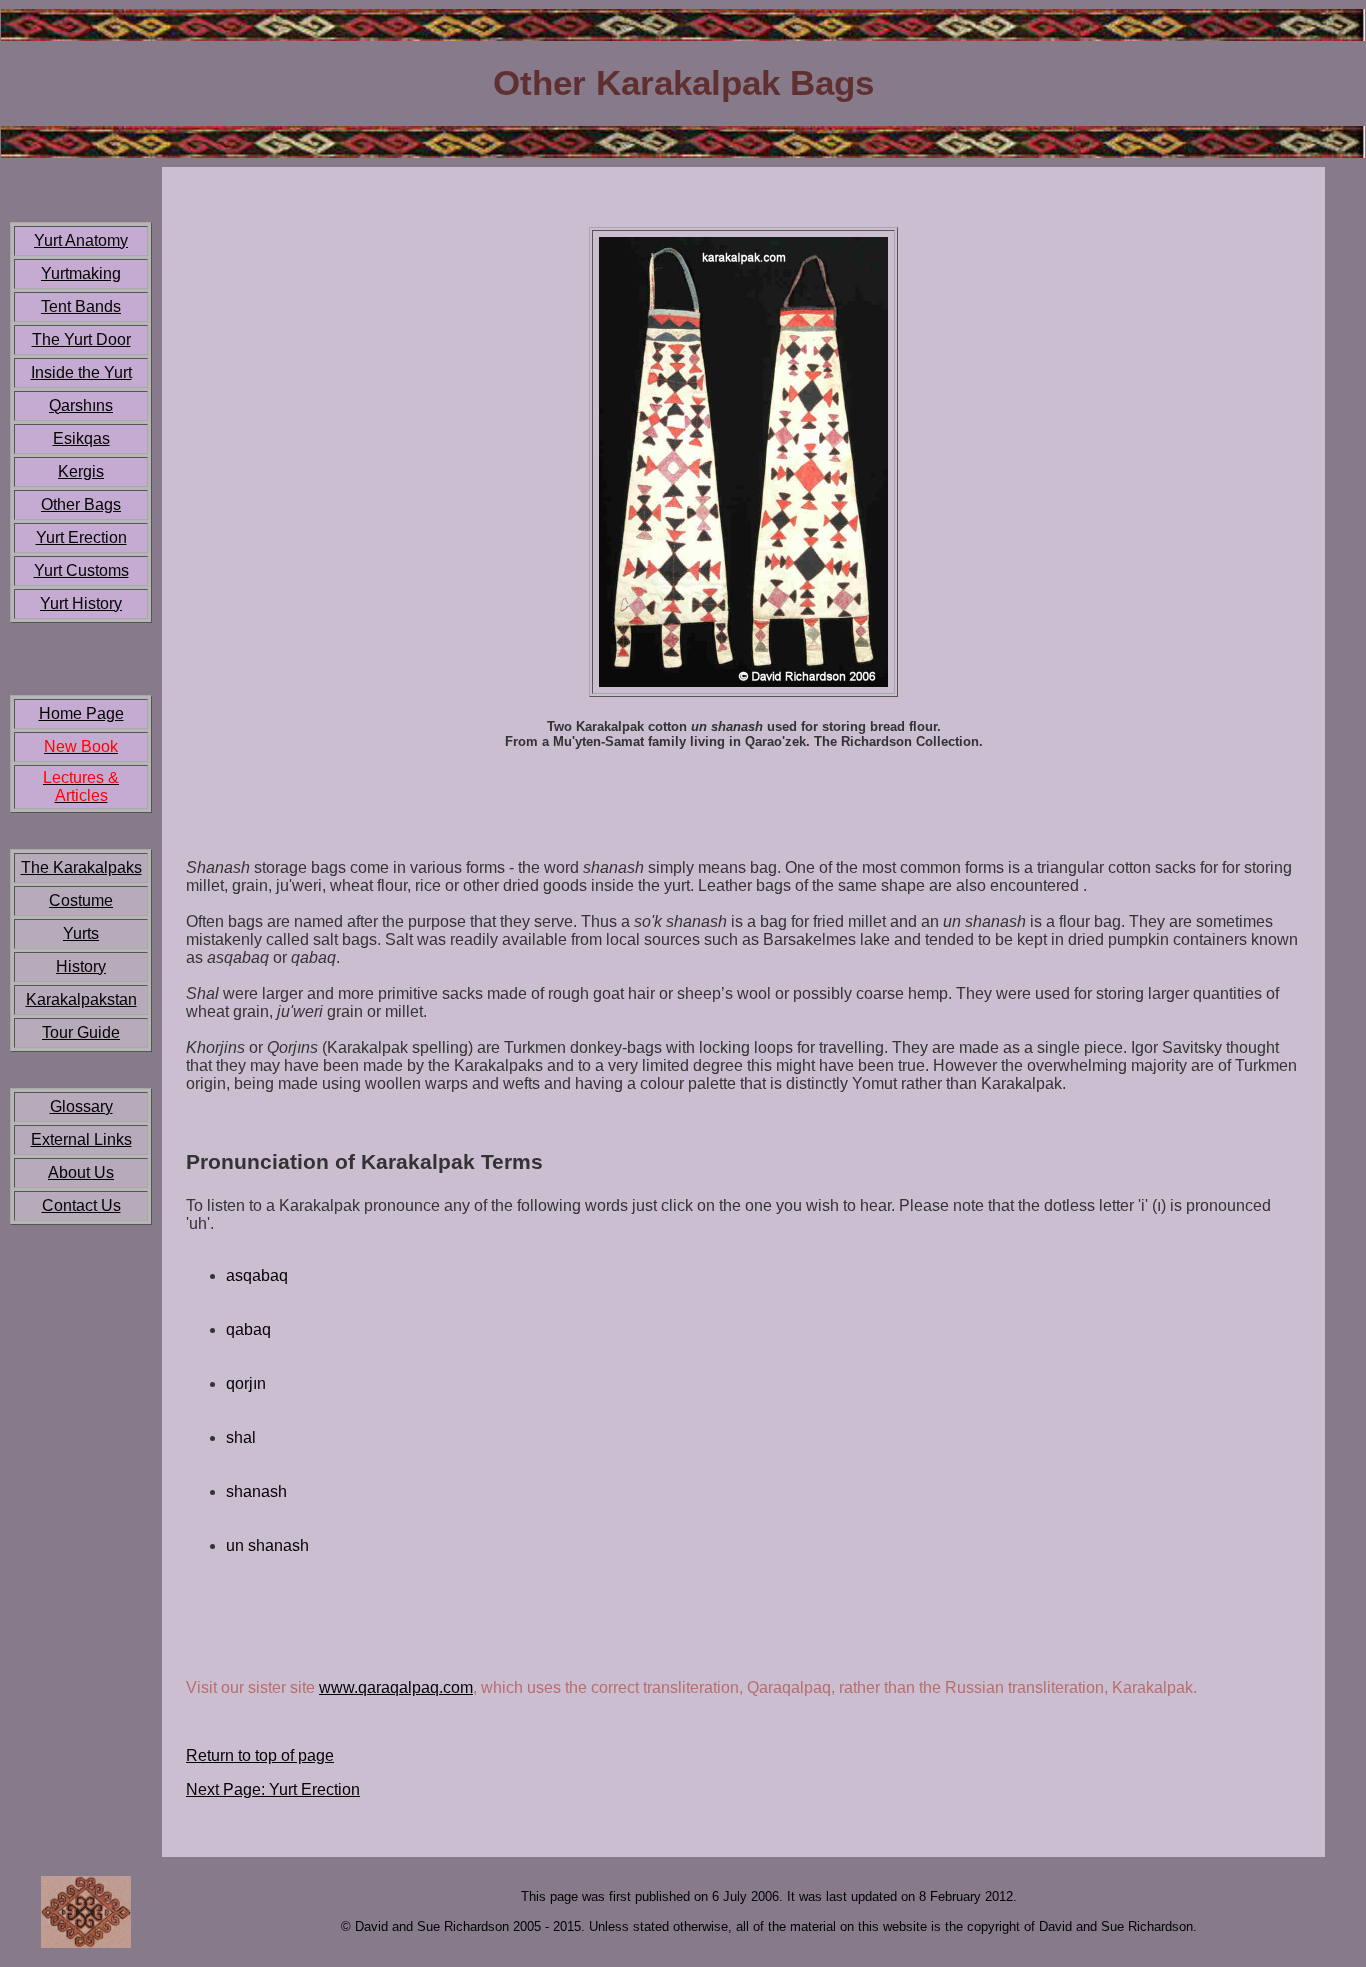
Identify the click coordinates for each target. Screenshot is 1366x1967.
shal (241, 1437)
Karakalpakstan (81, 999)
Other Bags (81, 504)
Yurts (81, 933)
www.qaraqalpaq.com (396, 1687)
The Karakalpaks (81, 867)
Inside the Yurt (81, 372)
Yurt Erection (81, 537)
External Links (81, 1139)
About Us (81, 1172)
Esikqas (81, 438)
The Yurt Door (81, 339)
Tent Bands (81, 306)
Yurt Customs (81, 570)
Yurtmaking (81, 273)
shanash (256, 1491)
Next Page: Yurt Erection (273, 1789)
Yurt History (81, 603)
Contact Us (81, 1205)
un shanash (267, 1545)
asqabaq (257, 1275)
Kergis (81, 471)
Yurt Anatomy (81, 240)
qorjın (246, 1383)
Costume (81, 900)
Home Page (81, 713)
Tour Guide (81, 1032)
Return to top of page (260, 1755)
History (81, 966)
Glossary (81, 1106)
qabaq (248, 1329)
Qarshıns (81, 405)
